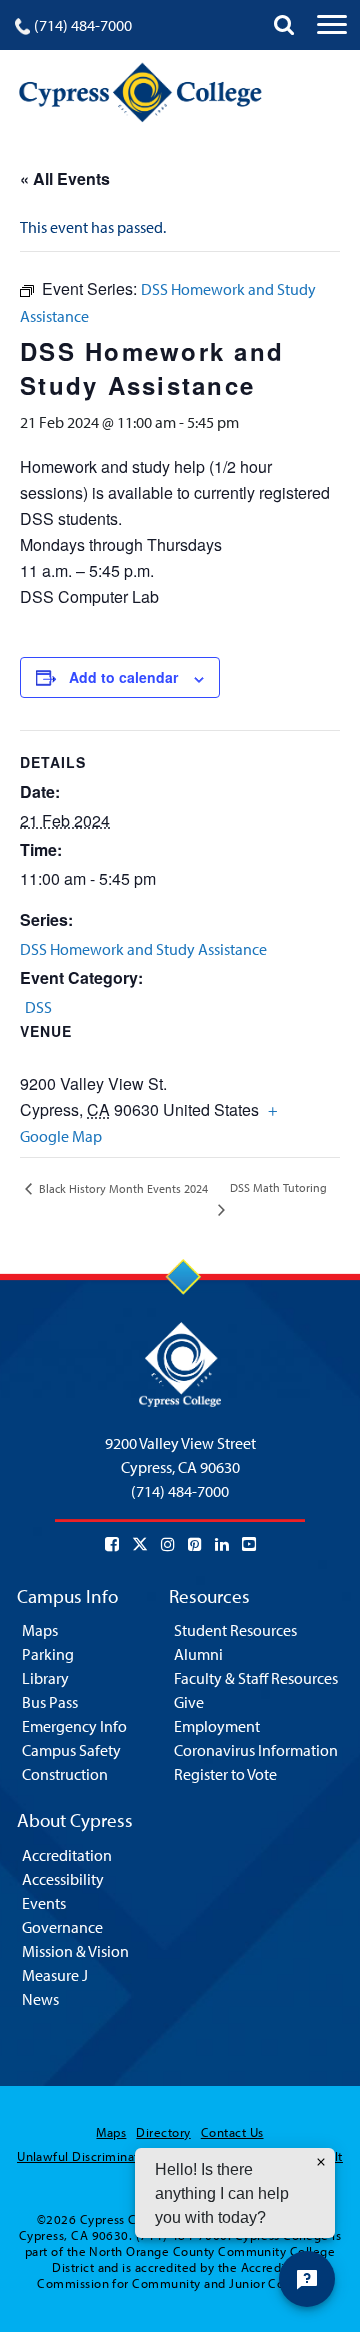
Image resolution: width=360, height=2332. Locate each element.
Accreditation (67, 1855)
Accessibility (63, 1879)
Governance (62, 1927)
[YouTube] (249, 1544)
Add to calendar (123, 677)
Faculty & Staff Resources (256, 1678)
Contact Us (232, 2132)
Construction (65, 1774)
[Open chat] (307, 2279)
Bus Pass (50, 1702)
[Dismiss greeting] (321, 2162)
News (40, 1999)
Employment (217, 1726)
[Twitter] (140, 1544)
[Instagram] (168, 1544)
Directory (163, 2132)
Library (45, 1678)
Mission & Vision (75, 1951)
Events (44, 1903)
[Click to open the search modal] (284, 25)
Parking (48, 1654)
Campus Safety (71, 1750)
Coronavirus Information (256, 1750)
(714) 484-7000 (83, 25)
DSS (38, 1007)
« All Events (65, 178)
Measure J (55, 1975)
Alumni (198, 1654)
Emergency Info (74, 1726)
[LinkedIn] (222, 1544)
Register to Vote (225, 1774)
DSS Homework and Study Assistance (143, 949)
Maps (40, 1630)
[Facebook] (112, 1544)
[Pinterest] (195, 1544)
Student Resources (235, 1630)
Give (189, 1702)
